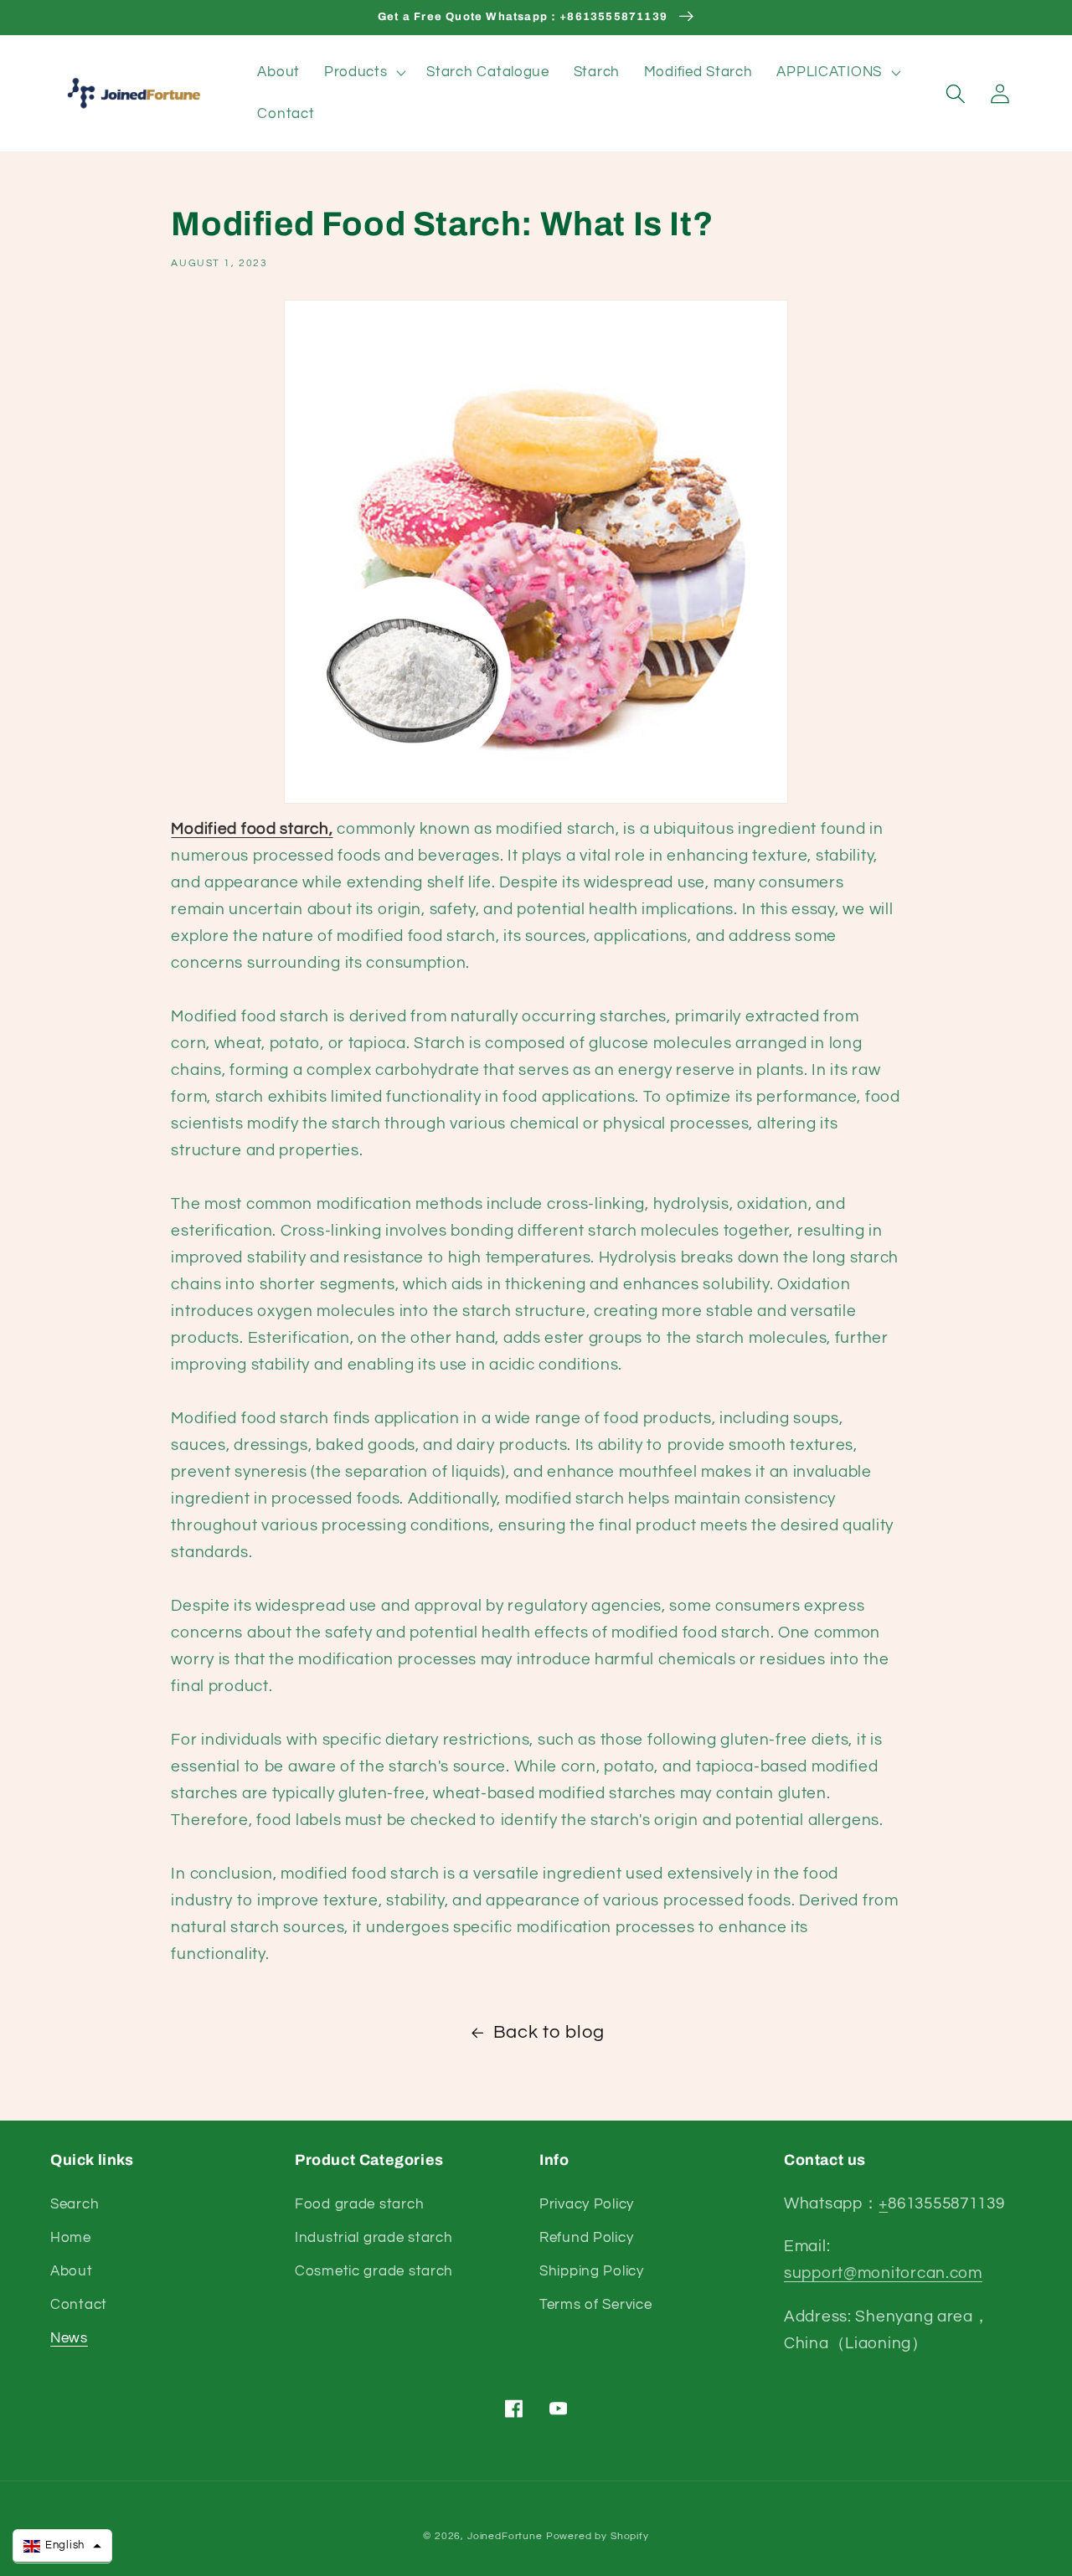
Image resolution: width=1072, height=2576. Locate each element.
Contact (79, 2305)
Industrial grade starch (374, 2238)
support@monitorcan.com (883, 2273)
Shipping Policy (592, 2271)
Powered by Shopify (598, 2536)
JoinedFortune (505, 2536)
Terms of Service (596, 2305)
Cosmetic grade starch (374, 2271)
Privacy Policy (587, 2204)
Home (71, 2238)
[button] (363, 73)
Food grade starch (359, 2204)
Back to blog (549, 2032)
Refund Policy (586, 2238)
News (69, 2338)
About (72, 2271)
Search (75, 2204)
